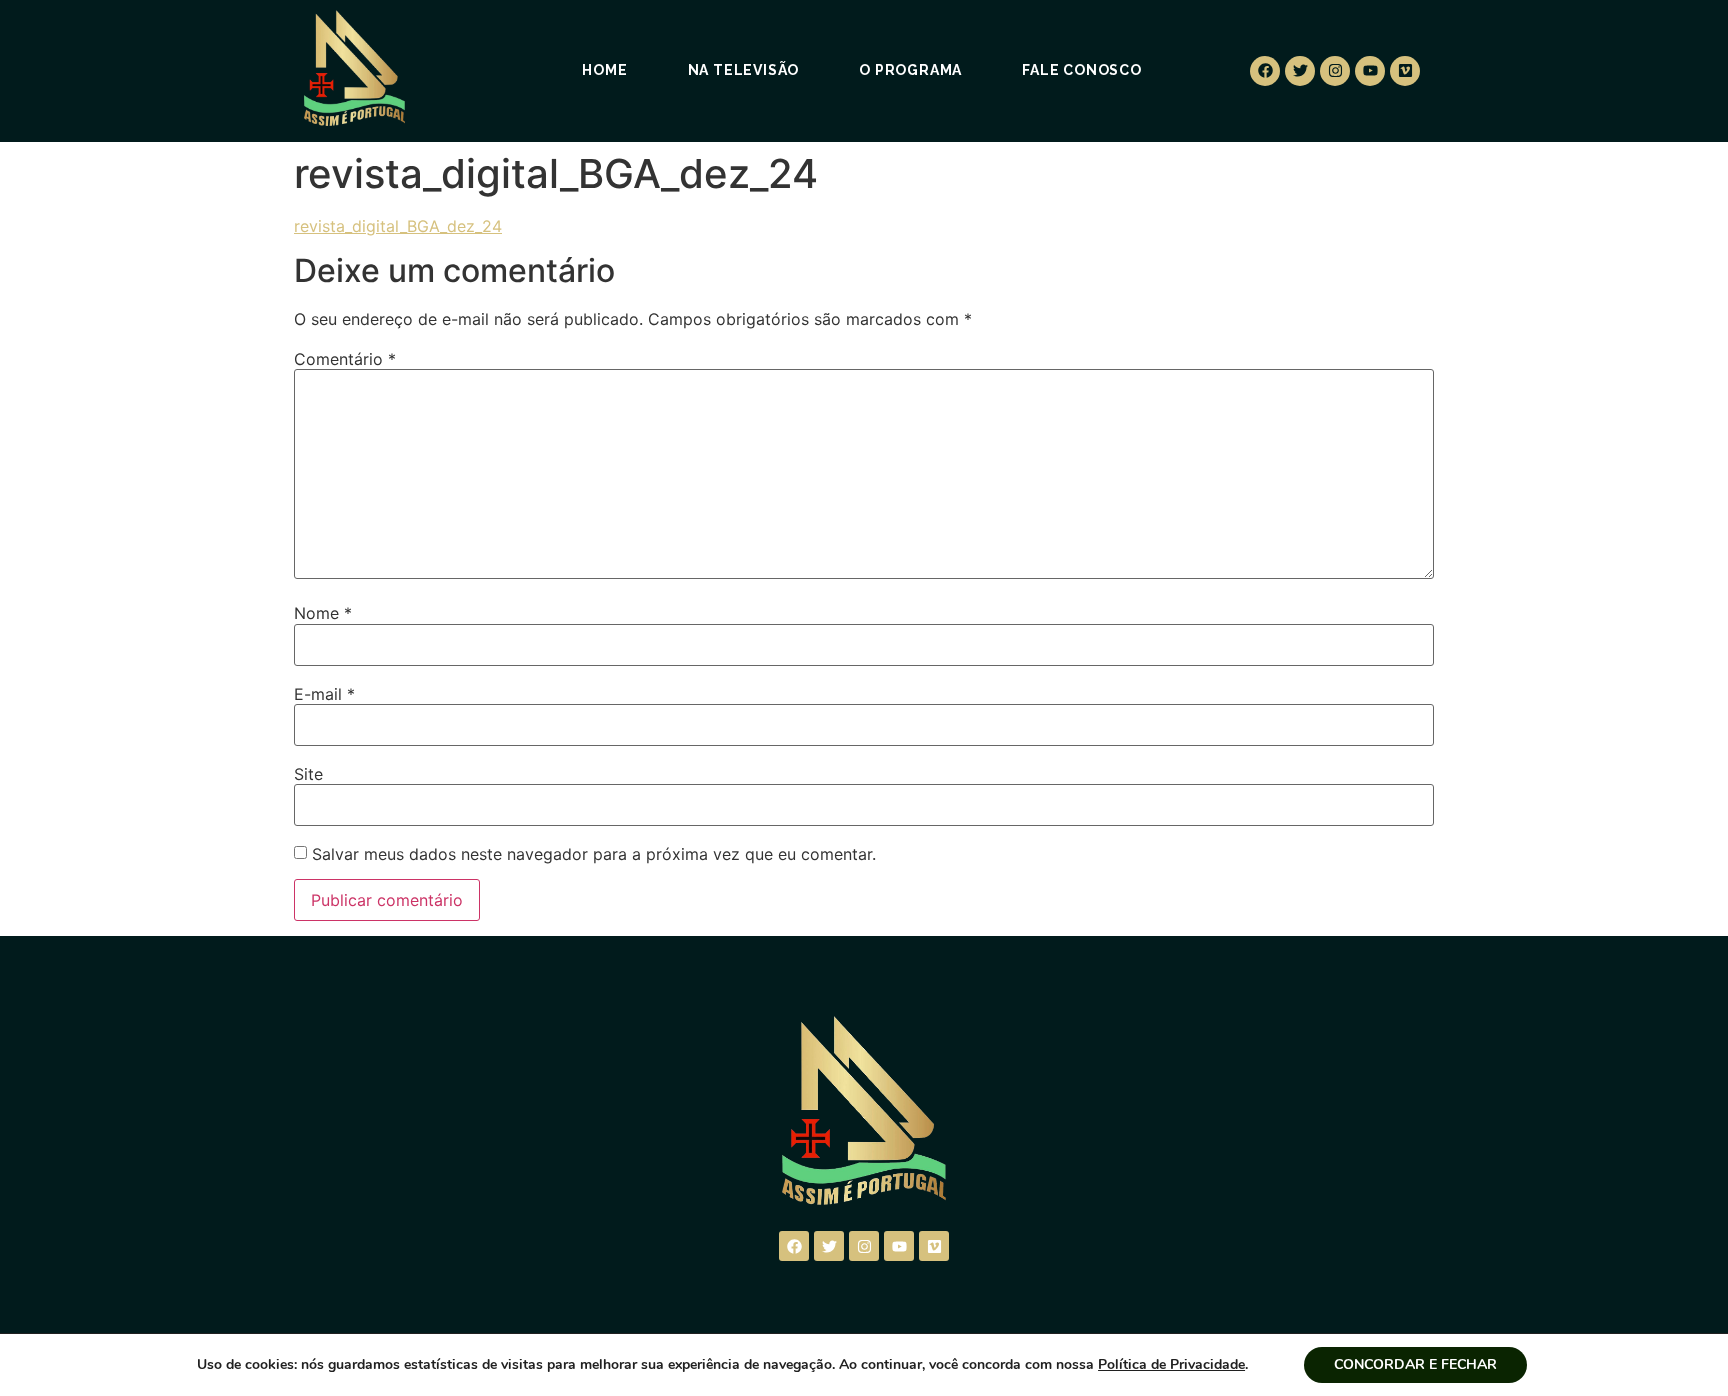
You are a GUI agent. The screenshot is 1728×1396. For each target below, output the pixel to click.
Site (308, 774)
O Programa (910, 70)
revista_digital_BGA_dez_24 (398, 226)
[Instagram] (1335, 71)
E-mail (324, 694)
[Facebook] (1265, 71)
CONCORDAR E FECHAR (1415, 1364)
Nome (323, 613)
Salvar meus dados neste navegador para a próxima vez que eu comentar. (594, 854)
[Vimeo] (1405, 71)
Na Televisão (744, 70)
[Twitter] (1300, 71)
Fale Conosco (1082, 70)
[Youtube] (1370, 71)
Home (604, 70)
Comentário (345, 359)
